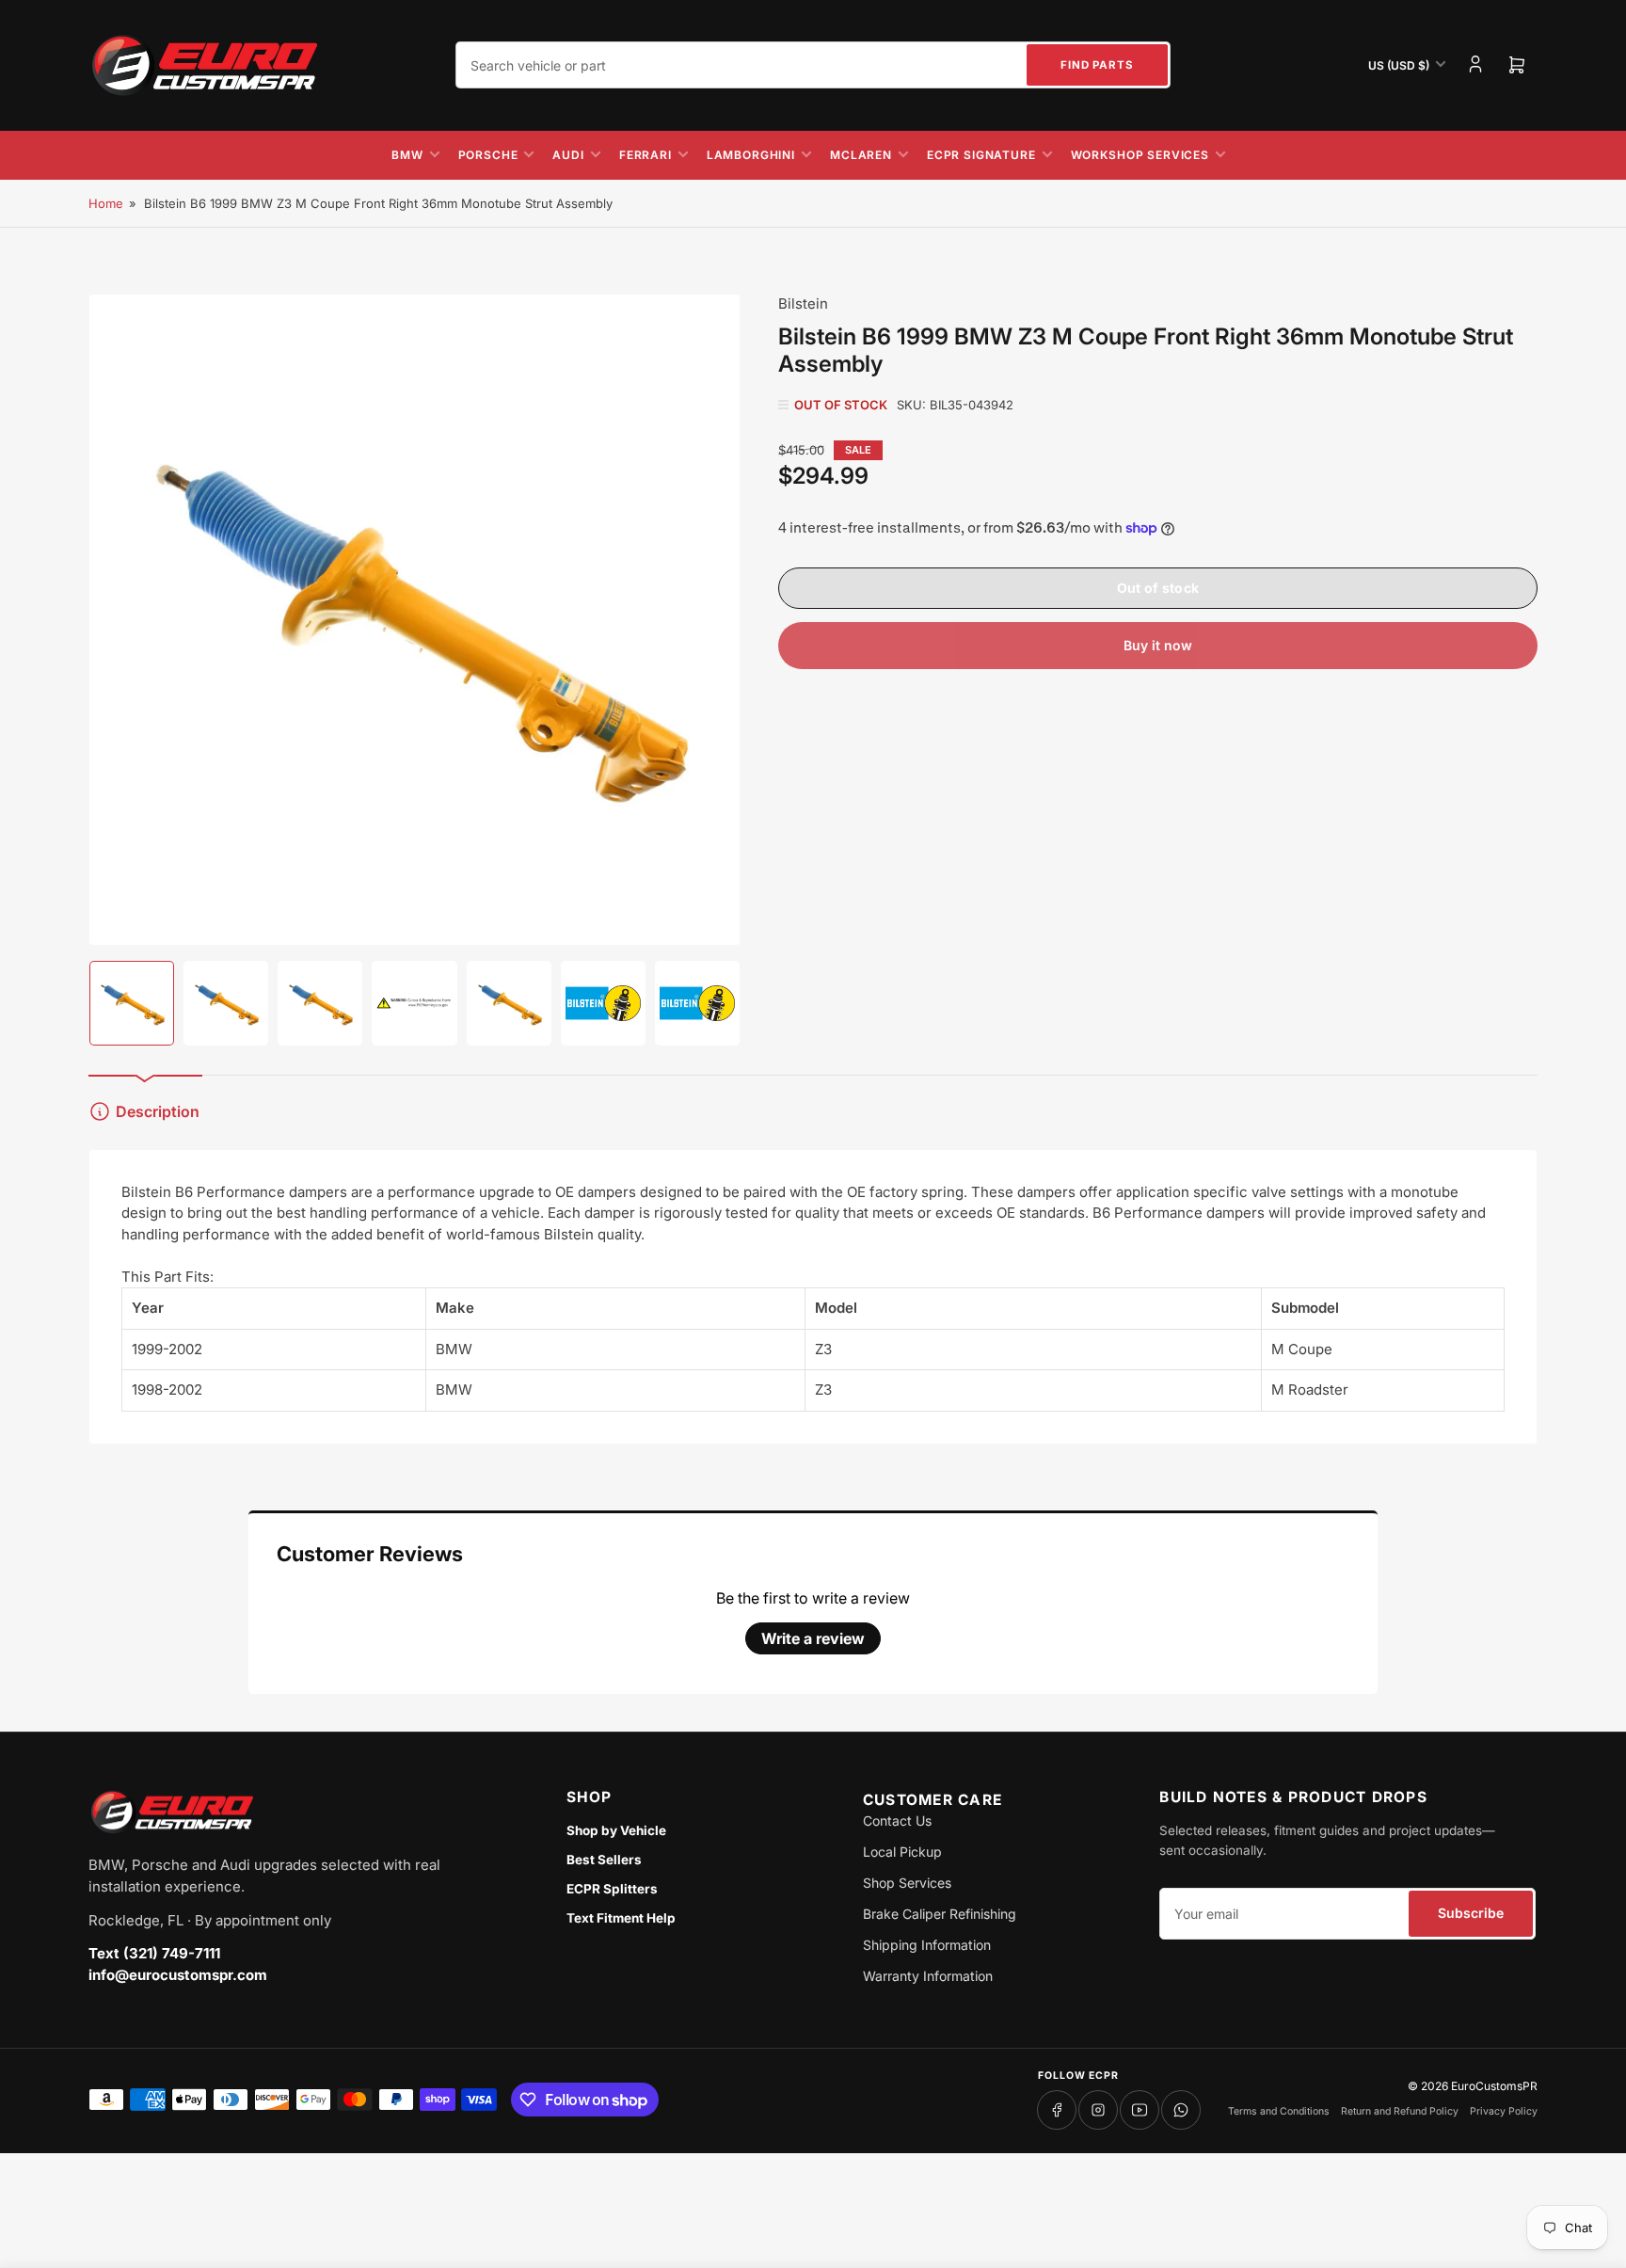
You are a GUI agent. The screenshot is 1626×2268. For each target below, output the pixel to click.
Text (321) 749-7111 (154, 1953)
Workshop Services (1140, 155)
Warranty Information (928, 1976)
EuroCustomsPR (1494, 2086)
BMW (407, 155)
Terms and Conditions (1279, 2111)
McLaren (861, 155)
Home (106, 203)
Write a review (813, 1638)
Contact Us (897, 1821)
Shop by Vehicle (616, 1830)
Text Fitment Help (621, 1918)
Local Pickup (902, 1852)
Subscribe (1471, 1913)
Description (158, 1111)
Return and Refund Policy (1400, 2111)
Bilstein (803, 303)
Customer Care (933, 1800)
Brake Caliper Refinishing (940, 1914)
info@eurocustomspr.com (178, 1975)
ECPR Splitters (612, 1889)
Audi (568, 155)
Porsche (488, 155)
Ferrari (646, 155)
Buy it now (1158, 645)
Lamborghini (751, 155)
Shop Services (907, 1883)
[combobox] (813, 65)
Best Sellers (604, 1860)
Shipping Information (927, 1945)
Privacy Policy (1504, 2111)
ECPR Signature (981, 155)
